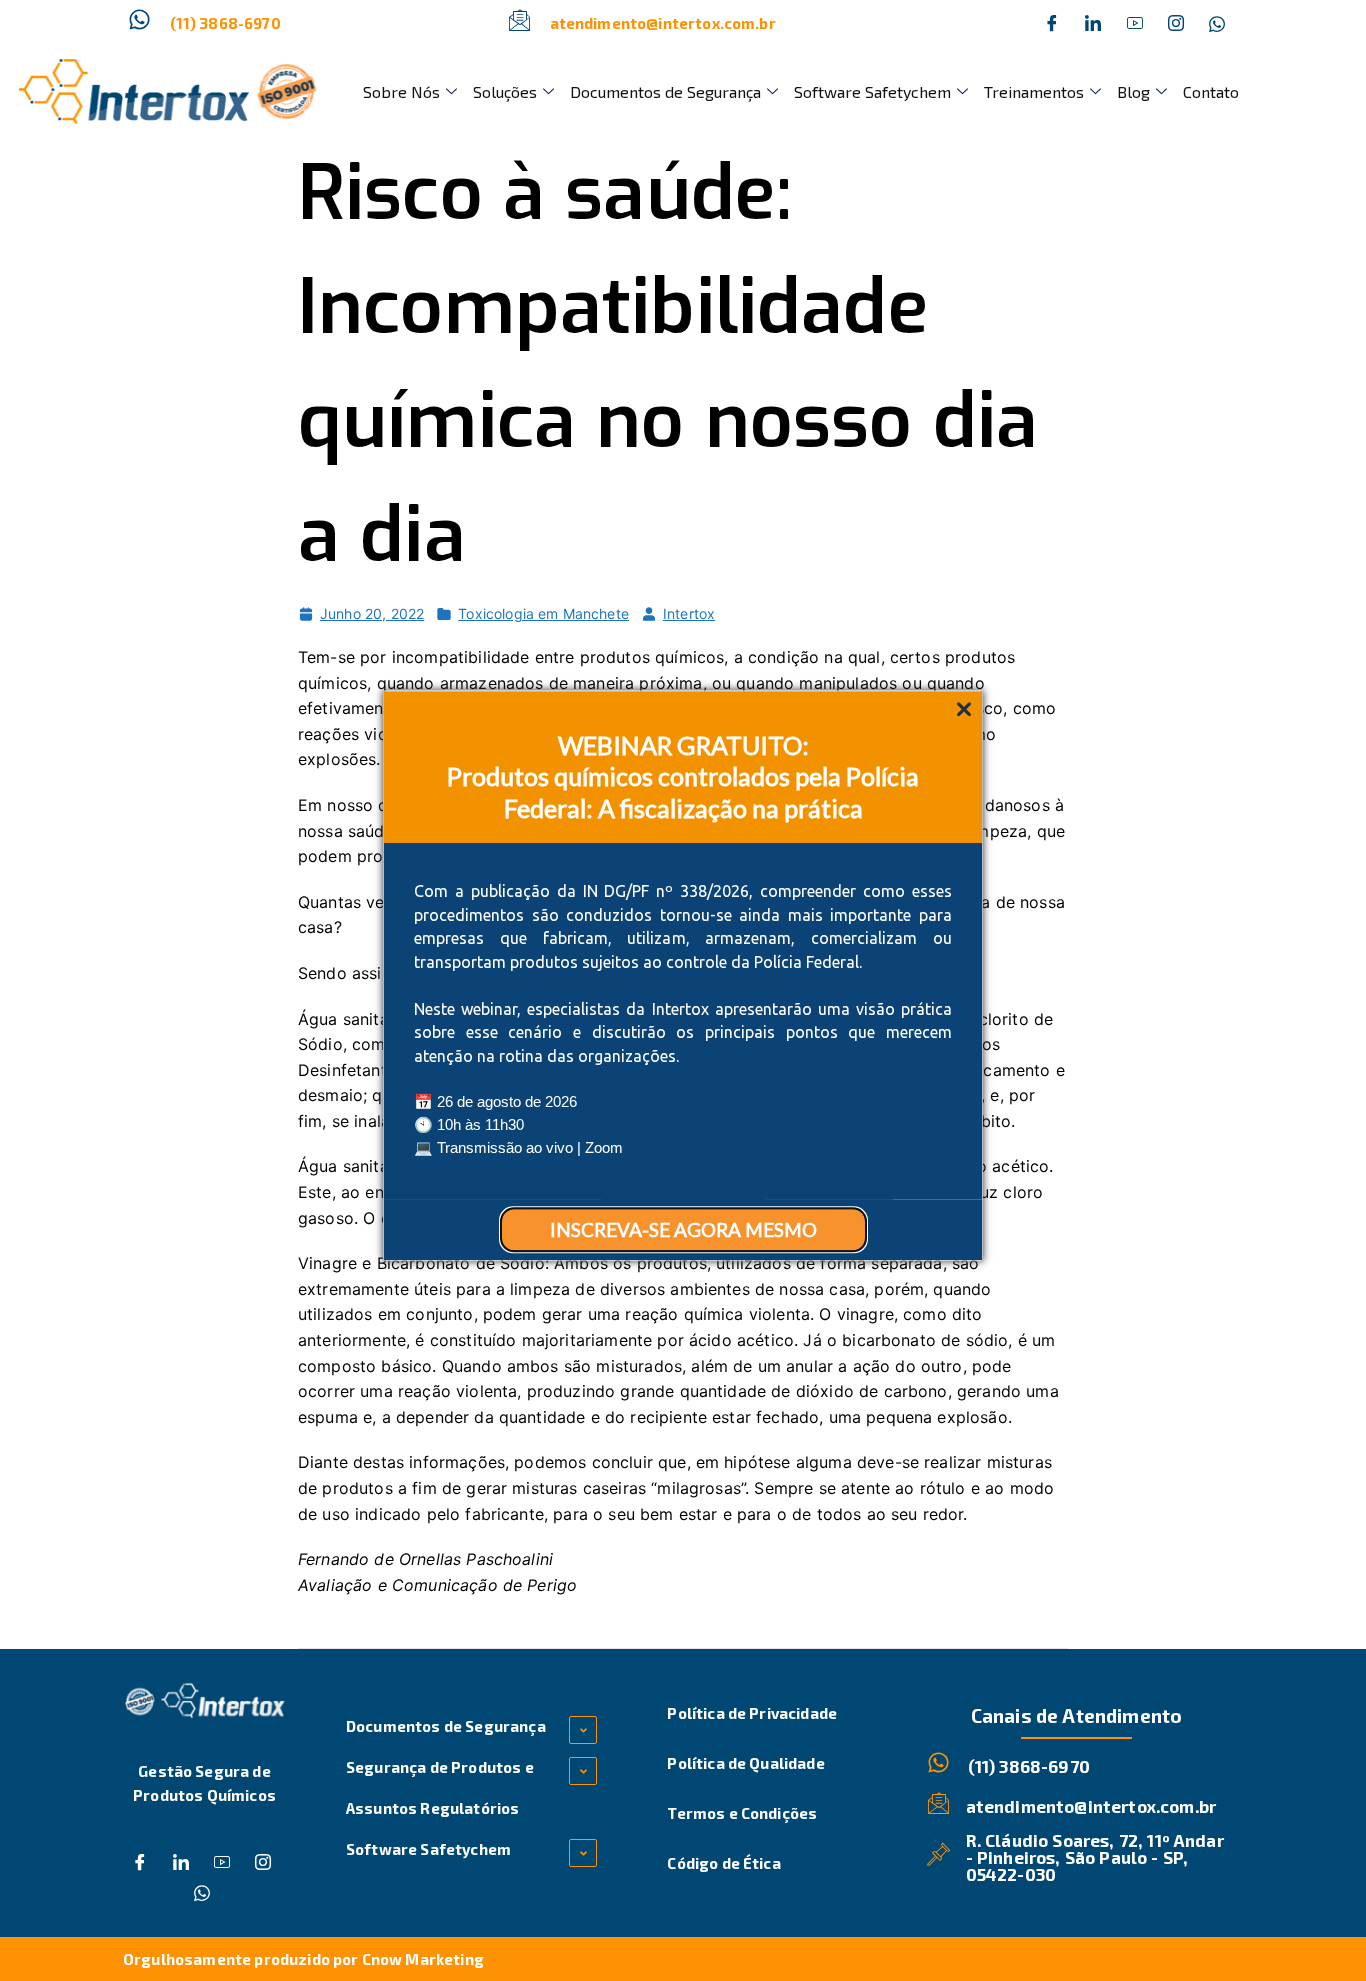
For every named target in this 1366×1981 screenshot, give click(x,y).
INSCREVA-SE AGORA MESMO (683, 1229)
